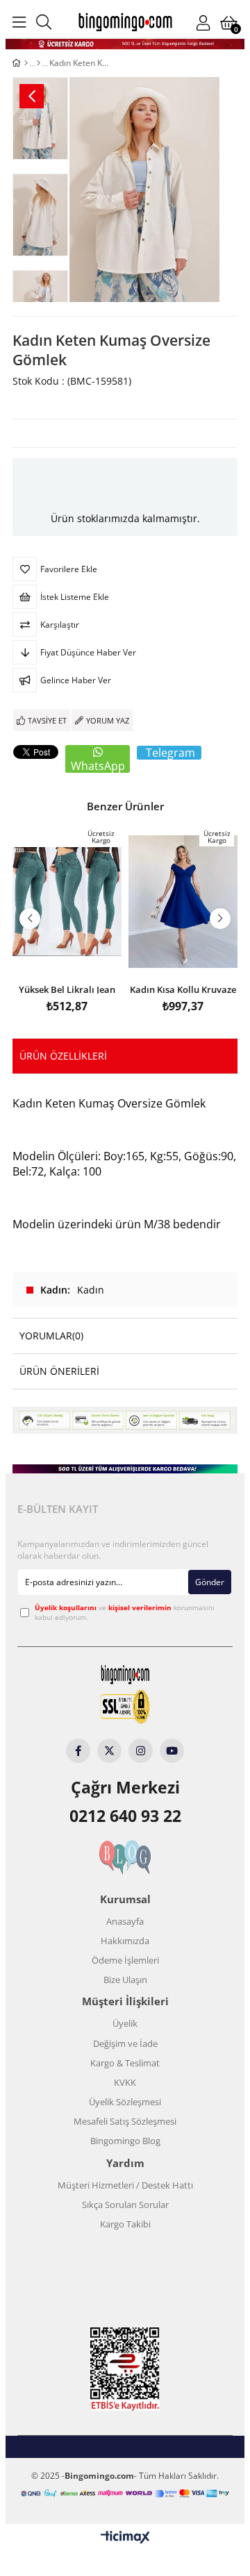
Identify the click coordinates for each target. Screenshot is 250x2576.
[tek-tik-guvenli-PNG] (125, 1707)
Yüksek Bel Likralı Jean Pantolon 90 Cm (67, 988)
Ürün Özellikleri (63, 1056)
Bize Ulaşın (125, 1980)
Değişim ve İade (125, 2043)
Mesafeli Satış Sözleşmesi (125, 2121)
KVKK (125, 2082)
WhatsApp (98, 766)
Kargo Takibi (125, 2224)
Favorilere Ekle (67, 955)
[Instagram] (141, 1751)
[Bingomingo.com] (125, 22)
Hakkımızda (125, 1941)
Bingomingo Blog (125, 2141)
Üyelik (125, 2023)
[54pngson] (125, 2493)
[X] (109, 1751)
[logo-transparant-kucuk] (125, 1674)
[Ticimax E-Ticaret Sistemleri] (125, 2538)
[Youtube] (172, 1751)
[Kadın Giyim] (39, 63)
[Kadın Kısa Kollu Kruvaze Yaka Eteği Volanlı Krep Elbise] (183, 902)
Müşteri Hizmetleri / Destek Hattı (125, 2185)
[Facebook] (78, 1751)
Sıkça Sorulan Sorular (125, 2205)
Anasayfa (125, 1921)
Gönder (210, 1582)
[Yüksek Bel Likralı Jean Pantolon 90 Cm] (67, 902)
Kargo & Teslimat (125, 2063)
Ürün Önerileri (59, 1371)
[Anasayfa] (26, 63)
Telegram (170, 753)
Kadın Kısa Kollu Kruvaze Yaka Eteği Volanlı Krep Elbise (183, 988)
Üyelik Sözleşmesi (125, 2102)
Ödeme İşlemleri (125, 1960)
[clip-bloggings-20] (125, 1857)
